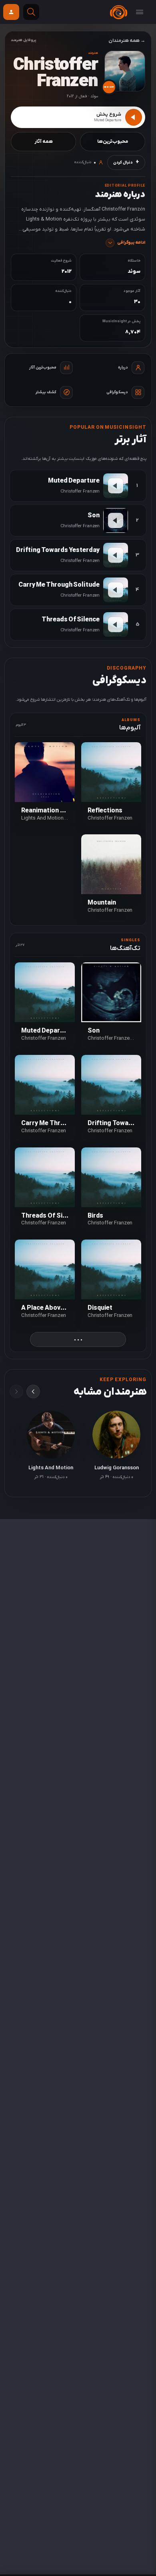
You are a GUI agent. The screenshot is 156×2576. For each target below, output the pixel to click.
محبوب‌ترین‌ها (113, 142)
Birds (95, 1216)
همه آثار (44, 142)
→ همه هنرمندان (127, 41)
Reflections (105, 811)
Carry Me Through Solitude (59, 585)
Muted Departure (74, 481)
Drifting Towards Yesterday (58, 550)
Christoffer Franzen (110, 818)
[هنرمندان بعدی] (33, 1391)
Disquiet (100, 1308)
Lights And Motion (42, 818)
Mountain (102, 903)
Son (94, 516)
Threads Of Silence (71, 620)
